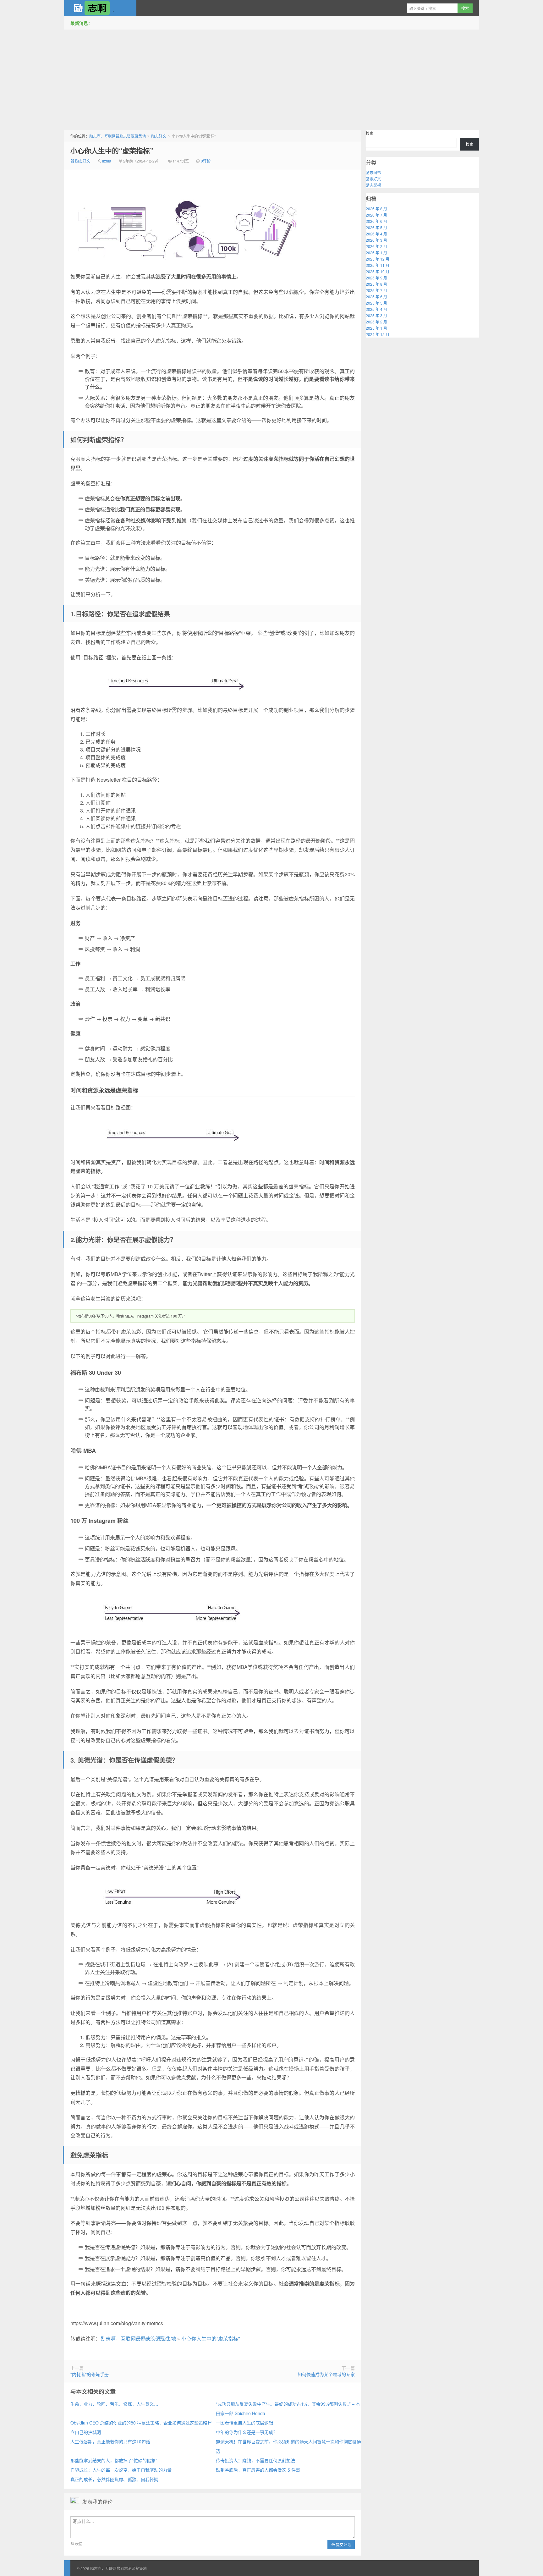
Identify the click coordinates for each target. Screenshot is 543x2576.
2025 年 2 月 (376, 322)
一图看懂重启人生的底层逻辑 (244, 2423)
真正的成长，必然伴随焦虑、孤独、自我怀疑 (114, 2479)
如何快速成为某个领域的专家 (326, 2374)
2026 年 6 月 (376, 221)
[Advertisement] (271, 78)
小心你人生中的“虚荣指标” (112, 151)
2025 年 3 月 (376, 315)
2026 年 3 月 (376, 240)
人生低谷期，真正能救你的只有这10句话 (110, 2441)
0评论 (206, 161)
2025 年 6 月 (376, 297)
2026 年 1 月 (376, 253)
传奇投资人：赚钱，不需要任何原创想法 (255, 2460)
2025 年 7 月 (376, 290)
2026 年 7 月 (376, 215)
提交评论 (343, 2544)
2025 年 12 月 (378, 259)
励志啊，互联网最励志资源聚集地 (100, 8)
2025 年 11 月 (378, 265)
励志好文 (159, 136)
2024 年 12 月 (378, 334)
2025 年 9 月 (376, 278)
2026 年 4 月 (376, 234)
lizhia (107, 161)
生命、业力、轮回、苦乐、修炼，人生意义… (114, 2404)
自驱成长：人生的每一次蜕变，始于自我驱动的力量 (121, 2470)
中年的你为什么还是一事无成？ (247, 2432)
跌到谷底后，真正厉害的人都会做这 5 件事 (258, 2470)
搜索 (370, 133)
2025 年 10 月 (378, 271)
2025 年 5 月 (376, 303)
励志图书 (373, 172)
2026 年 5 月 (376, 227)
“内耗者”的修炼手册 (90, 2374)
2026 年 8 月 (376, 209)
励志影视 (373, 185)
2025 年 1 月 (376, 328)
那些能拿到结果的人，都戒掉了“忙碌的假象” (114, 2460)
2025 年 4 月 (376, 309)
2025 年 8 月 (376, 284)
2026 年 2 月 (376, 246)
